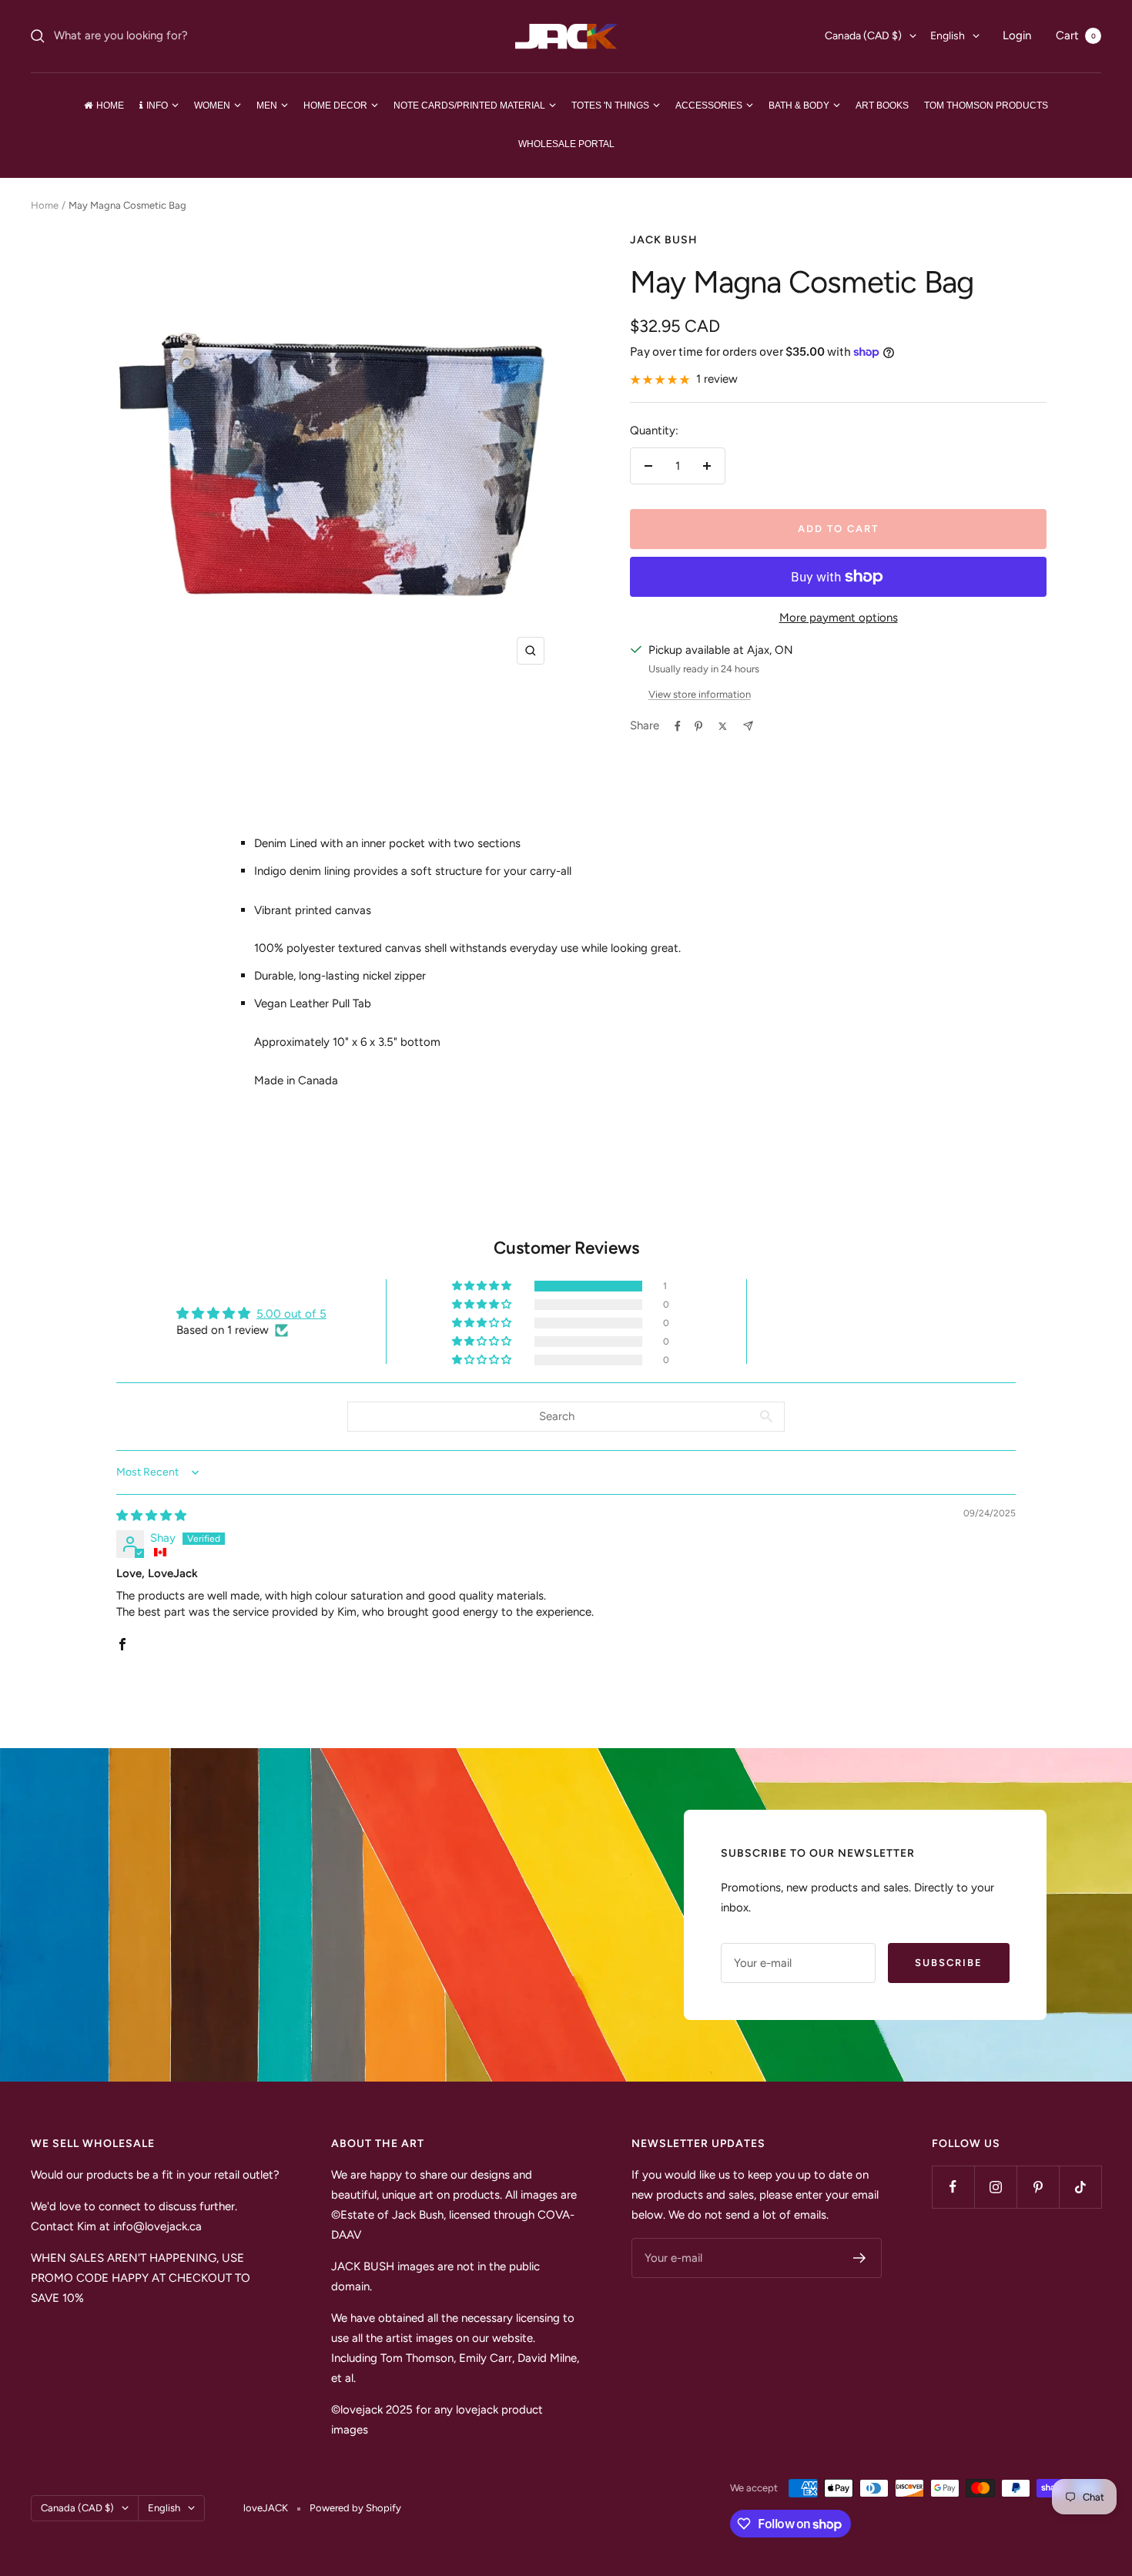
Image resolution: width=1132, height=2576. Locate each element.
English (948, 36)
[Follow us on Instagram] (995, 2187)
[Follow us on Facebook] (953, 2187)
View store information (700, 694)
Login (1017, 35)
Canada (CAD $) (863, 36)
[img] (151, 1516)
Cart (1076, 35)
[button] (483, 1286)
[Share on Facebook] (678, 726)
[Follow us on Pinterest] (1038, 2187)
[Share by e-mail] (748, 726)
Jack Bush (664, 240)
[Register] (860, 2258)
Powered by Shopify (355, 2508)
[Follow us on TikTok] (1080, 2187)
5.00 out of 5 (291, 1314)
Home (45, 205)
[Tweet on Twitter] (723, 726)
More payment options (839, 618)
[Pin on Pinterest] (698, 726)
